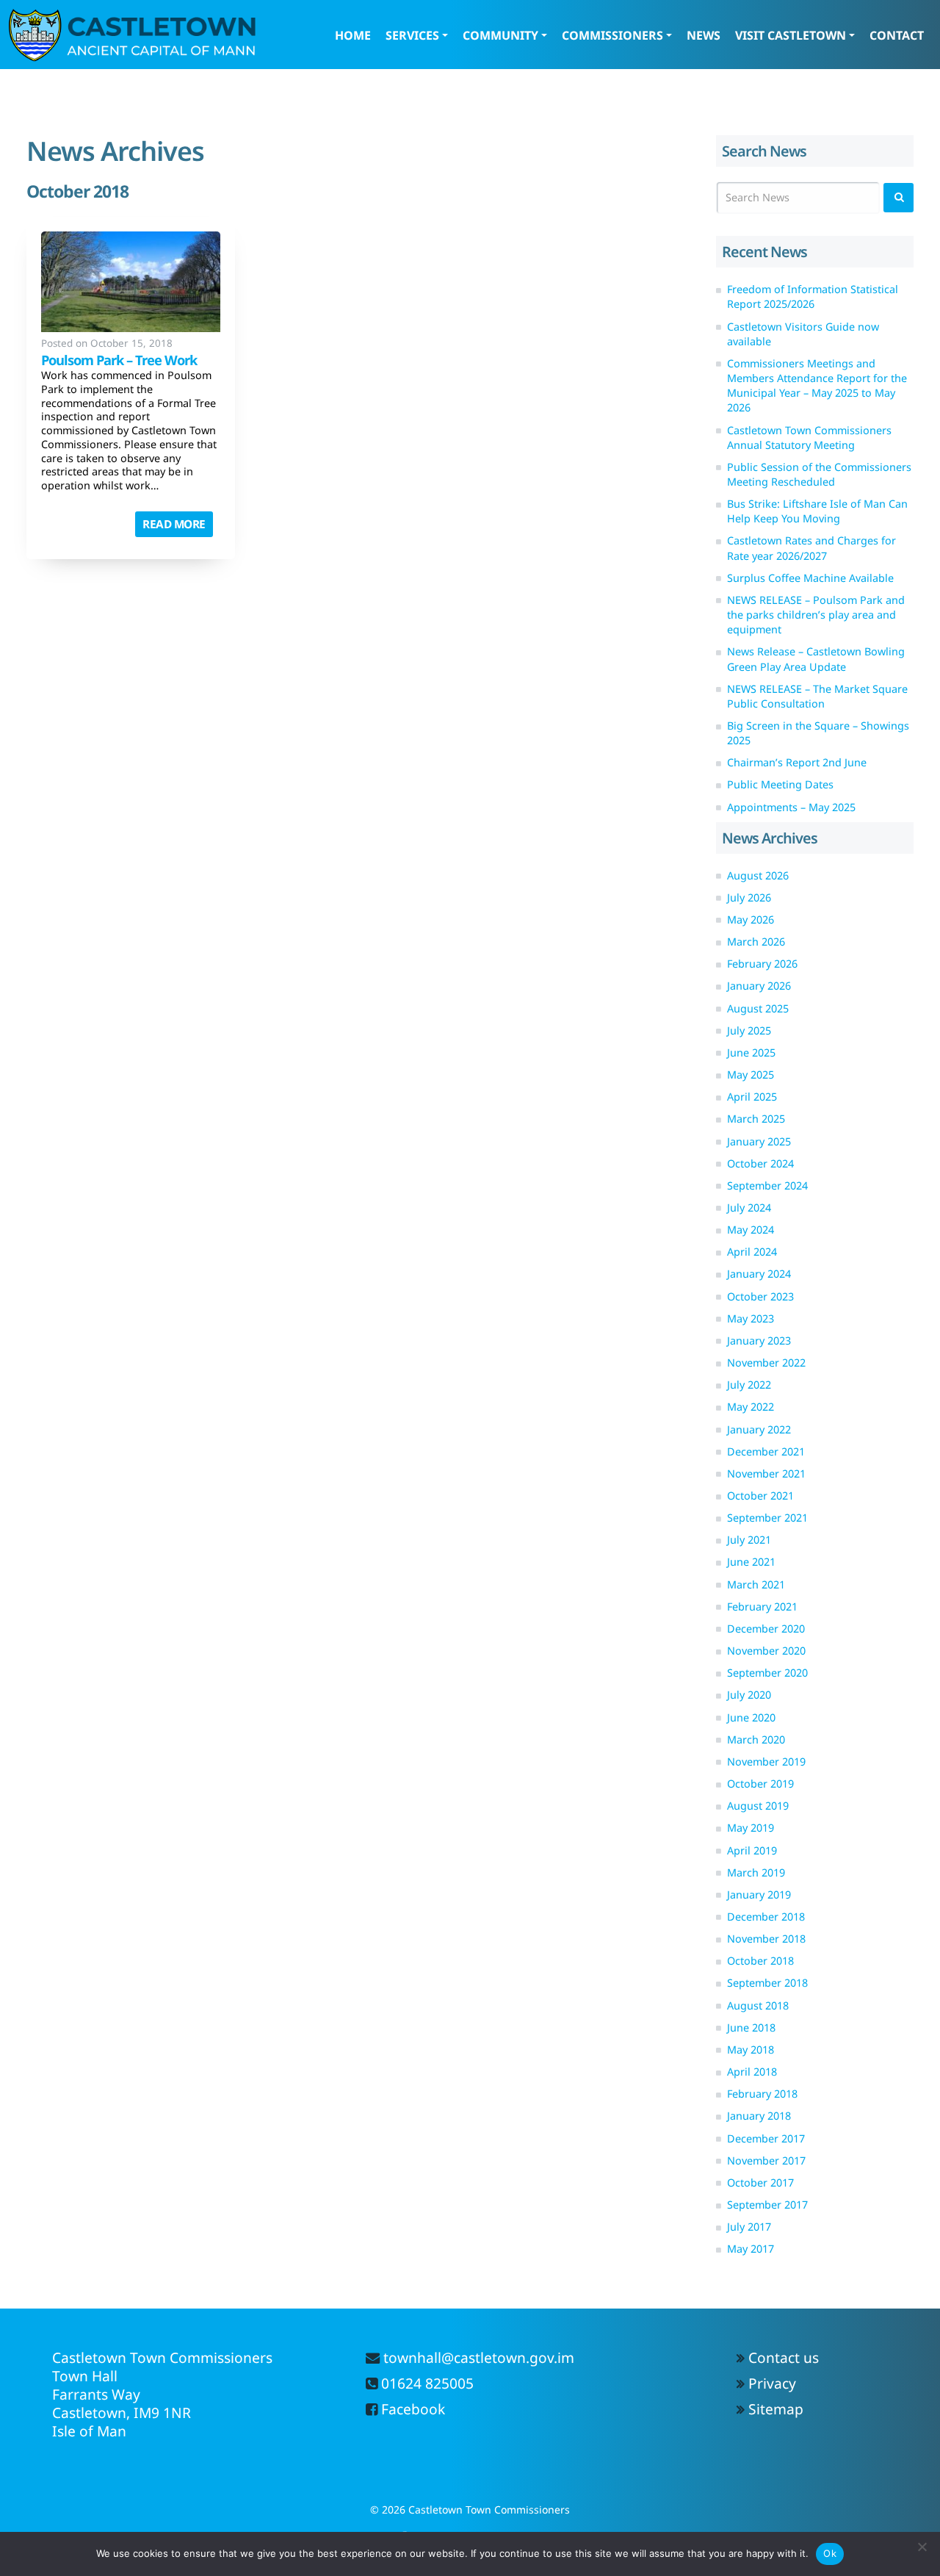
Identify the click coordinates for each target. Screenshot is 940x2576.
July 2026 (749, 897)
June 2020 (751, 1717)
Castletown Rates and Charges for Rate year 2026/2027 (811, 548)
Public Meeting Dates (780, 784)
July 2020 (749, 1695)
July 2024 (749, 1208)
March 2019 (756, 1872)
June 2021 (751, 1562)
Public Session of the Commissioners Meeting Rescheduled (819, 474)
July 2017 (749, 2227)
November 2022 (766, 1363)
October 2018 (760, 1961)
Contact (897, 35)
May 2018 (751, 2050)
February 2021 (762, 1607)
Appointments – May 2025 (791, 807)
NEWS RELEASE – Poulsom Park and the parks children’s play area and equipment (816, 615)
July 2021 (749, 1540)
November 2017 (766, 2161)
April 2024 (752, 1252)
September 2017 (767, 2205)
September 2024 (767, 1186)
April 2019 (752, 1850)
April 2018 (752, 2072)
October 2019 (760, 1784)
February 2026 (762, 964)
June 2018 (751, 2028)
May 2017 (751, 2249)
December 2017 (766, 2138)
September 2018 (767, 1983)
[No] (922, 2547)
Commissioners (612, 35)
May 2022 (751, 1407)
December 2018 (766, 1917)
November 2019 (766, 1762)
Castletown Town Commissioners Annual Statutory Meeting (809, 438)
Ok (830, 2553)
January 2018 (759, 2116)
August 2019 (758, 1806)
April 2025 (752, 1097)
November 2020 (766, 1651)
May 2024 (751, 1230)
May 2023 (751, 1318)
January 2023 (759, 1341)
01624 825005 (426, 2383)
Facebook (411, 2409)
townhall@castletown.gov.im (477, 2357)
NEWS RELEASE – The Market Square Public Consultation (817, 696)
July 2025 (749, 1030)
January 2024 (759, 1274)
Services (412, 35)
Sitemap (776, 2409)
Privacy (772, 2383)
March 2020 (756, 1739)
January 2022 (759, 1429)
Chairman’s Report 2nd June (797, 762)
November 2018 (766, 1939)
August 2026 (758, 875)
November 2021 (766, 1474)
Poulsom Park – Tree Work (119, 360)
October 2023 (760, 1296)
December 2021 (766, 1451)
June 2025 (751, 1053)
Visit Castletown (791, 35)
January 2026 (759, 986)
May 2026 (751, 920)
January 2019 (759, 1895)
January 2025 (759, 1141)
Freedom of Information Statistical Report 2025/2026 (813, 296)
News (704, 35)
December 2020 (766, 1629)
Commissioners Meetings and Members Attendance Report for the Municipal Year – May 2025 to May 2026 (817, 385)
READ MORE (174, 524)
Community (500, 35)
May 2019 (751, 1828)
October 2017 (760, 2183)
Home (353, 35)
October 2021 (760, 1496)
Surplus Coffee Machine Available (810, 578)
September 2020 (767, 1673)
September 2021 (767, 1518)
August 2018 (758, 2005)
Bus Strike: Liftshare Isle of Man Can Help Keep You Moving (817, 511)
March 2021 (756, 1584)
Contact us (784, 2357)
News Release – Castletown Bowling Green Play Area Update (816, 659)
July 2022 (749, 1385)
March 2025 (756, 1119)
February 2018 (762, 2094)
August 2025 (758, 1008)
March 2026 (756, 942)
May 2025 (751, 1075)
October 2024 (760, 1163)
